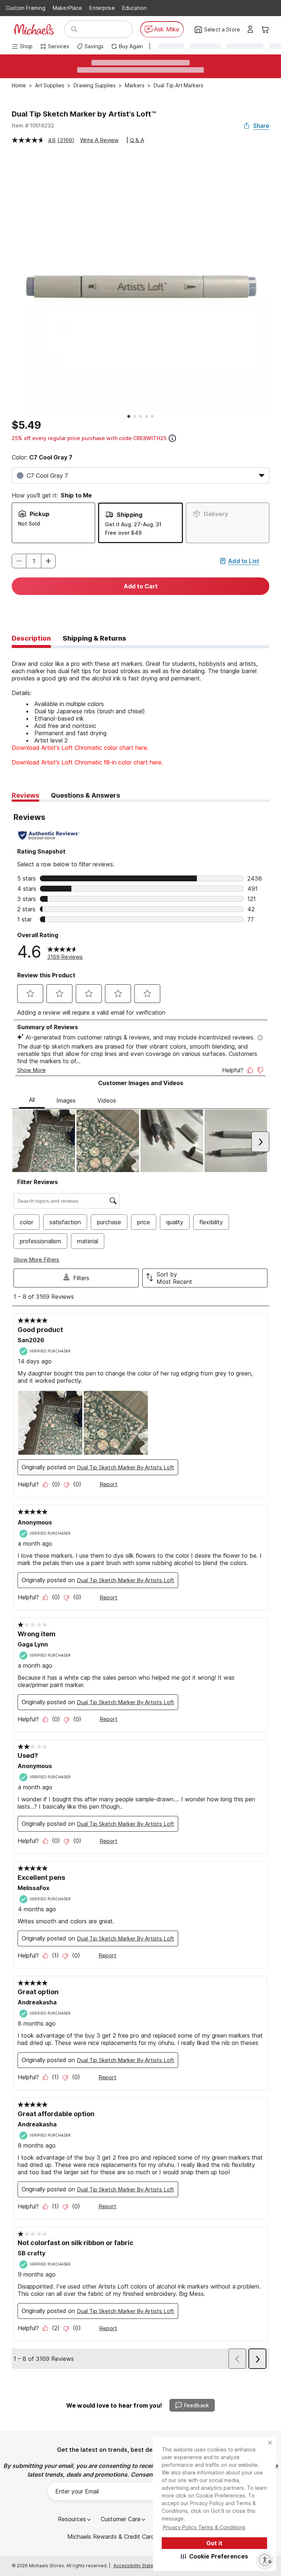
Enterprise (102, 8)
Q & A (137, 140)
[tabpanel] (140, 707)
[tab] (31, 639)
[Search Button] (74, 29)
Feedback (196, 2405)
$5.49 (26, 425)
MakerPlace (67, 8)
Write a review (99, 140)
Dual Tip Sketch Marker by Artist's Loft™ (84, 114)
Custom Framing (26, 8)
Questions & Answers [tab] (85, 795)
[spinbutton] (34, 561)
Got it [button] (214, 2543)
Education (134, 8)
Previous (6, 283)
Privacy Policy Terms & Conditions (204, 2527)
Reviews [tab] (25, 795)
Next (275, 283)
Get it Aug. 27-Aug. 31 (133, 524)
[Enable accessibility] (265, 2560)
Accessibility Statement (139, 2566)
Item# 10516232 (33, 125)
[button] (215, 2556)
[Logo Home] (34, 29)
